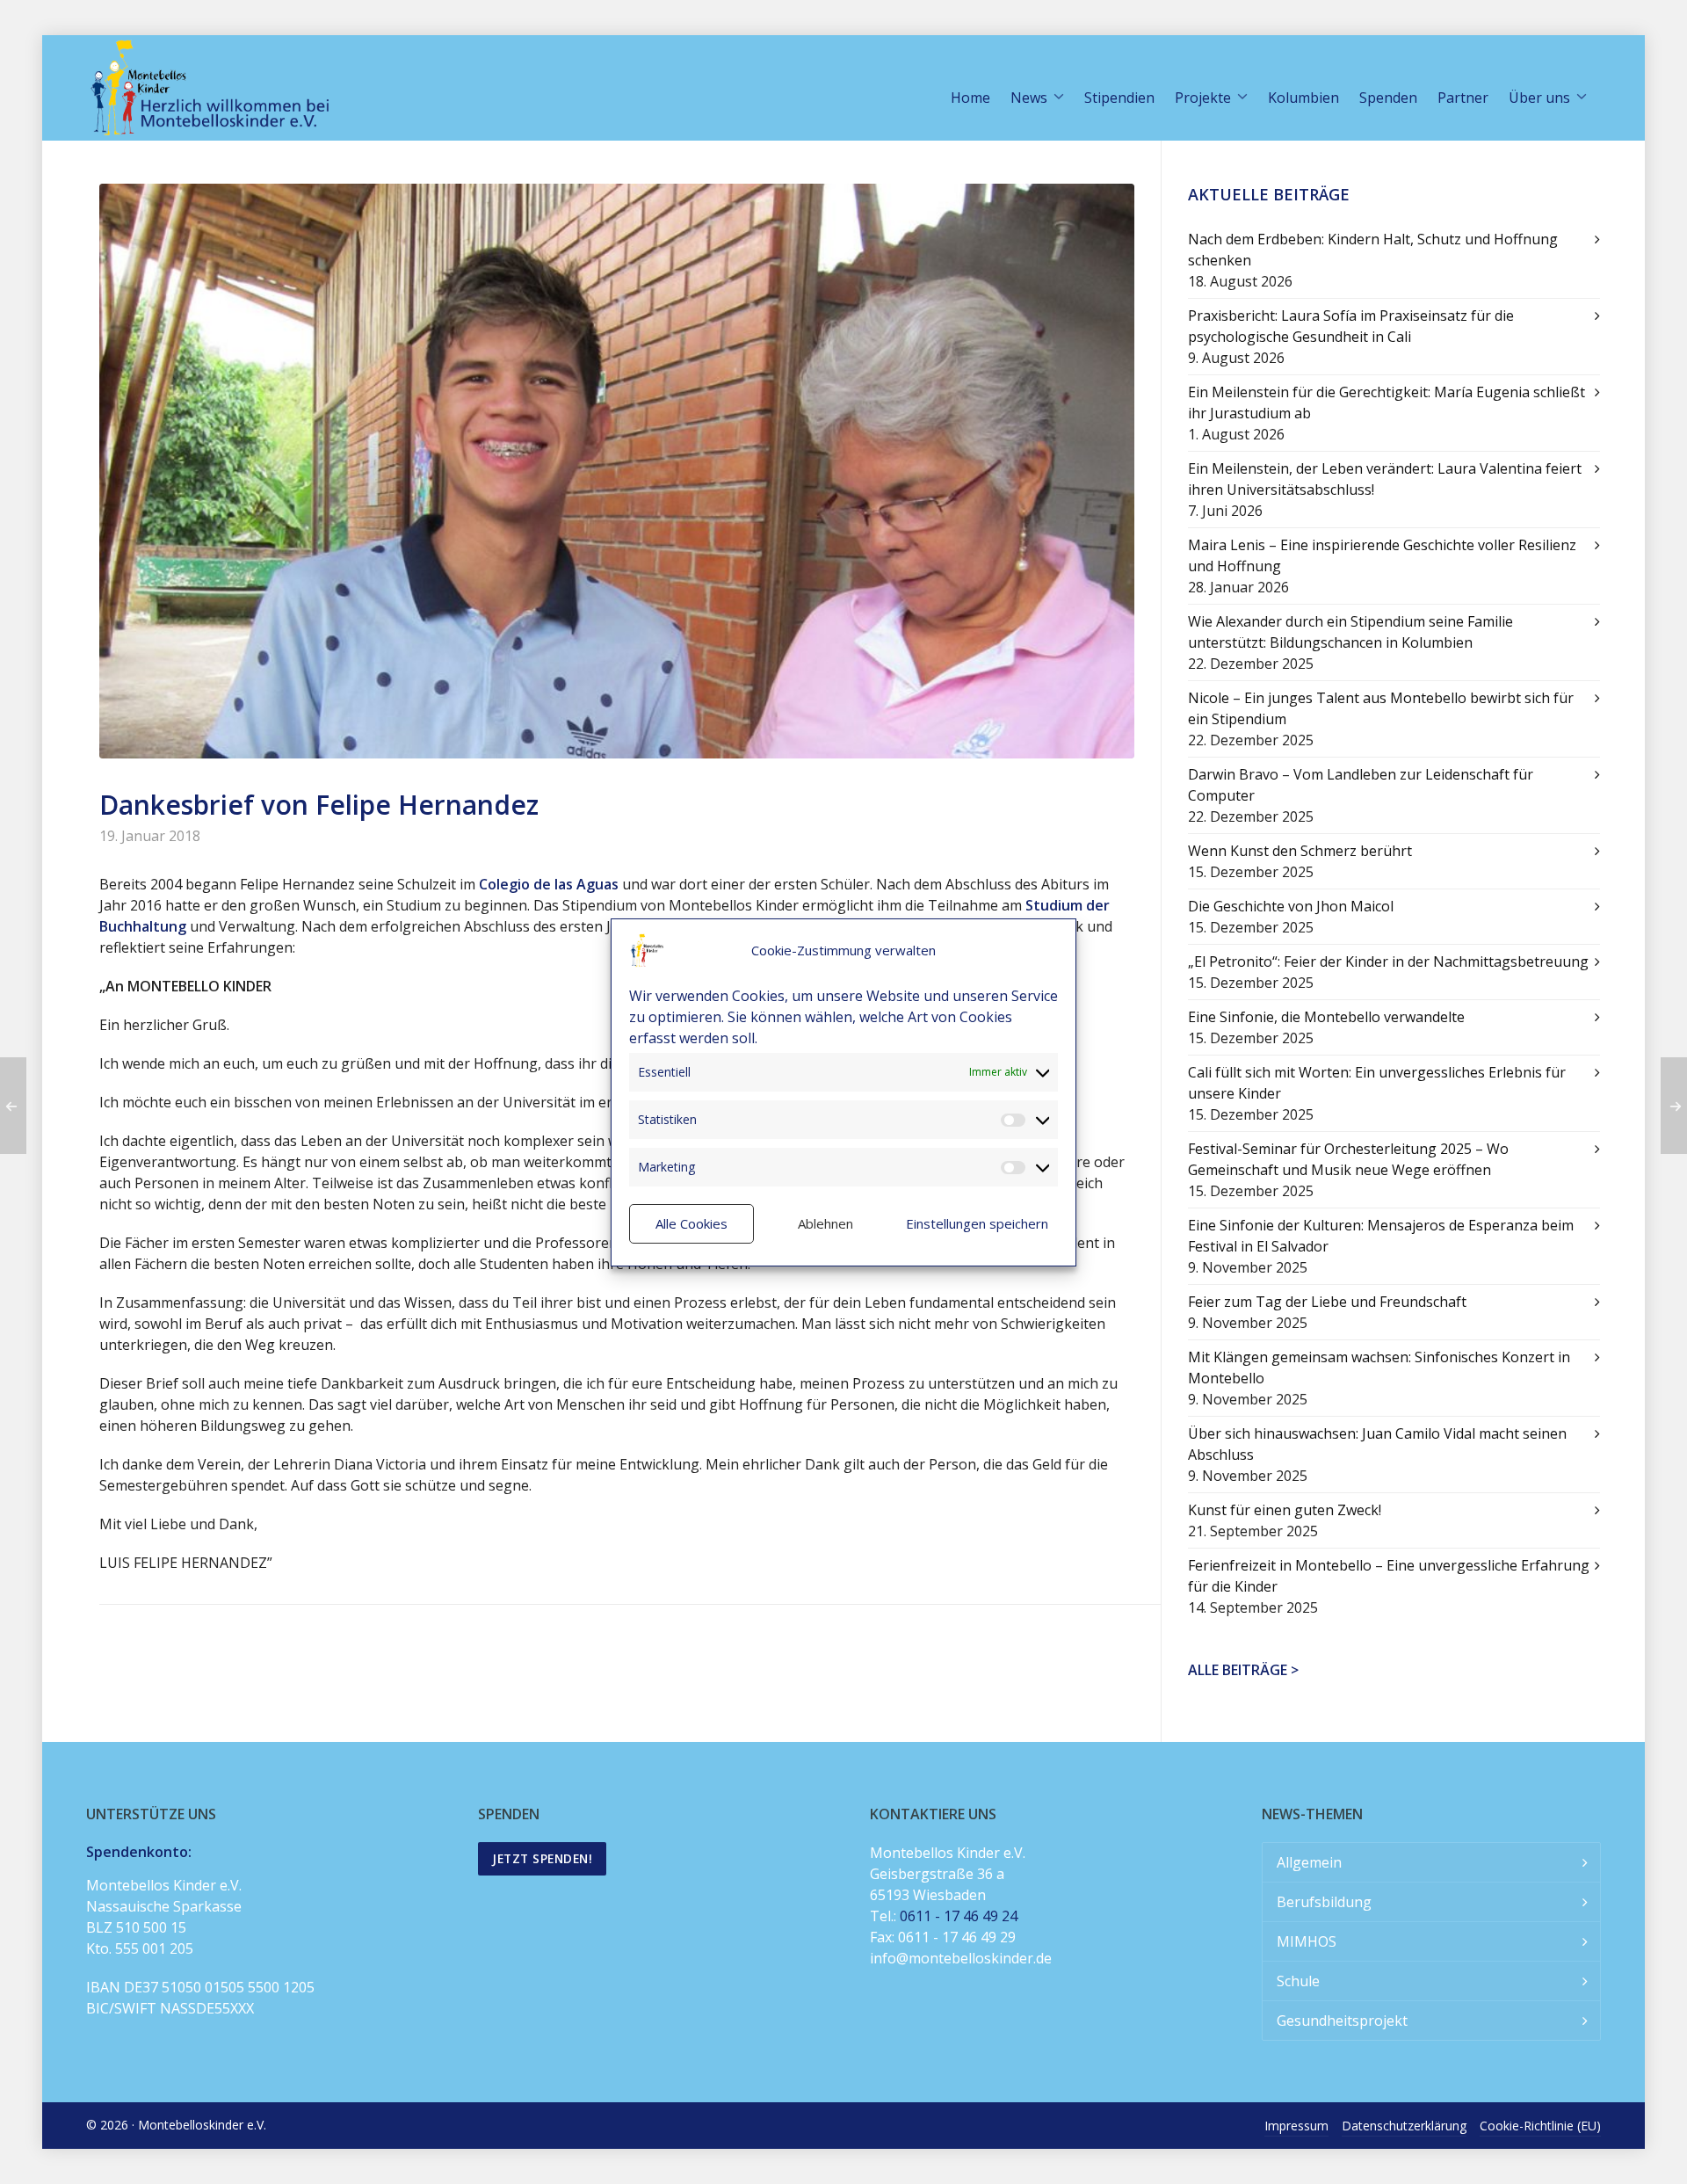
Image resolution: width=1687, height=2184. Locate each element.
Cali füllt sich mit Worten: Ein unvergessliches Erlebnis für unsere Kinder (1377, 1083)
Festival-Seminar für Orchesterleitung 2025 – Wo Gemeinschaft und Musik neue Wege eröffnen (1348, 1159)
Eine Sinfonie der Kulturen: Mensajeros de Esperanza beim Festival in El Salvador (1381, 1236)
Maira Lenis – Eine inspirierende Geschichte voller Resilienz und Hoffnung (1382, 555)
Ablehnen (825, 1223)
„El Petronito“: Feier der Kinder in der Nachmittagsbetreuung (1388, 961)
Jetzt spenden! (542, 1858)
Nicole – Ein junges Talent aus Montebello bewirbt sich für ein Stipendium (1381, 708)
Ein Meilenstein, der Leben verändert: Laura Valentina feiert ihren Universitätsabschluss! (1385, 479)
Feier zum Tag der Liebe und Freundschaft (1327, 1302)
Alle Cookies (691, 1223)
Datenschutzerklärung (1404, 2126)
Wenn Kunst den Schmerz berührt (1300, 851)
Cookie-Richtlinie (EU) (1540, 2126)
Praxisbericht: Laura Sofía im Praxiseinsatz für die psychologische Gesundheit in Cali (1351, 326)
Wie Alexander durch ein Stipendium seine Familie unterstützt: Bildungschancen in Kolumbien (1350, 632)
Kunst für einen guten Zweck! (1285, 1510)
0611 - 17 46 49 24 (959, 1916)
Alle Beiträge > (1243, 1670)
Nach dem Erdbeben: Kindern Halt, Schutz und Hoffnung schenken (1373, 250)
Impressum (1296, 2126)
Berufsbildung (1324, 1902)
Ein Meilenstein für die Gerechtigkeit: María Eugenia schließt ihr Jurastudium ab (1387, 403)
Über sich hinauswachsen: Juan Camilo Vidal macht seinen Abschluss (1377, 1444)
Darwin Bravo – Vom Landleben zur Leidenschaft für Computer (1361, 785)
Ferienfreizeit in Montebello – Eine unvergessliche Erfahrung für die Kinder (1389, 1576)
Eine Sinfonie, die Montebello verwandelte (1326, 1017)
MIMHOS (1307, 1941)
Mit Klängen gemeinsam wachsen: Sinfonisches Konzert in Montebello (1379, 1368)
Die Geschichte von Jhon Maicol (1291, 906)
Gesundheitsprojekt (1342, 2021)
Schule (1298, 1981)
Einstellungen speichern (977, 1223)
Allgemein (1309, 1862)
